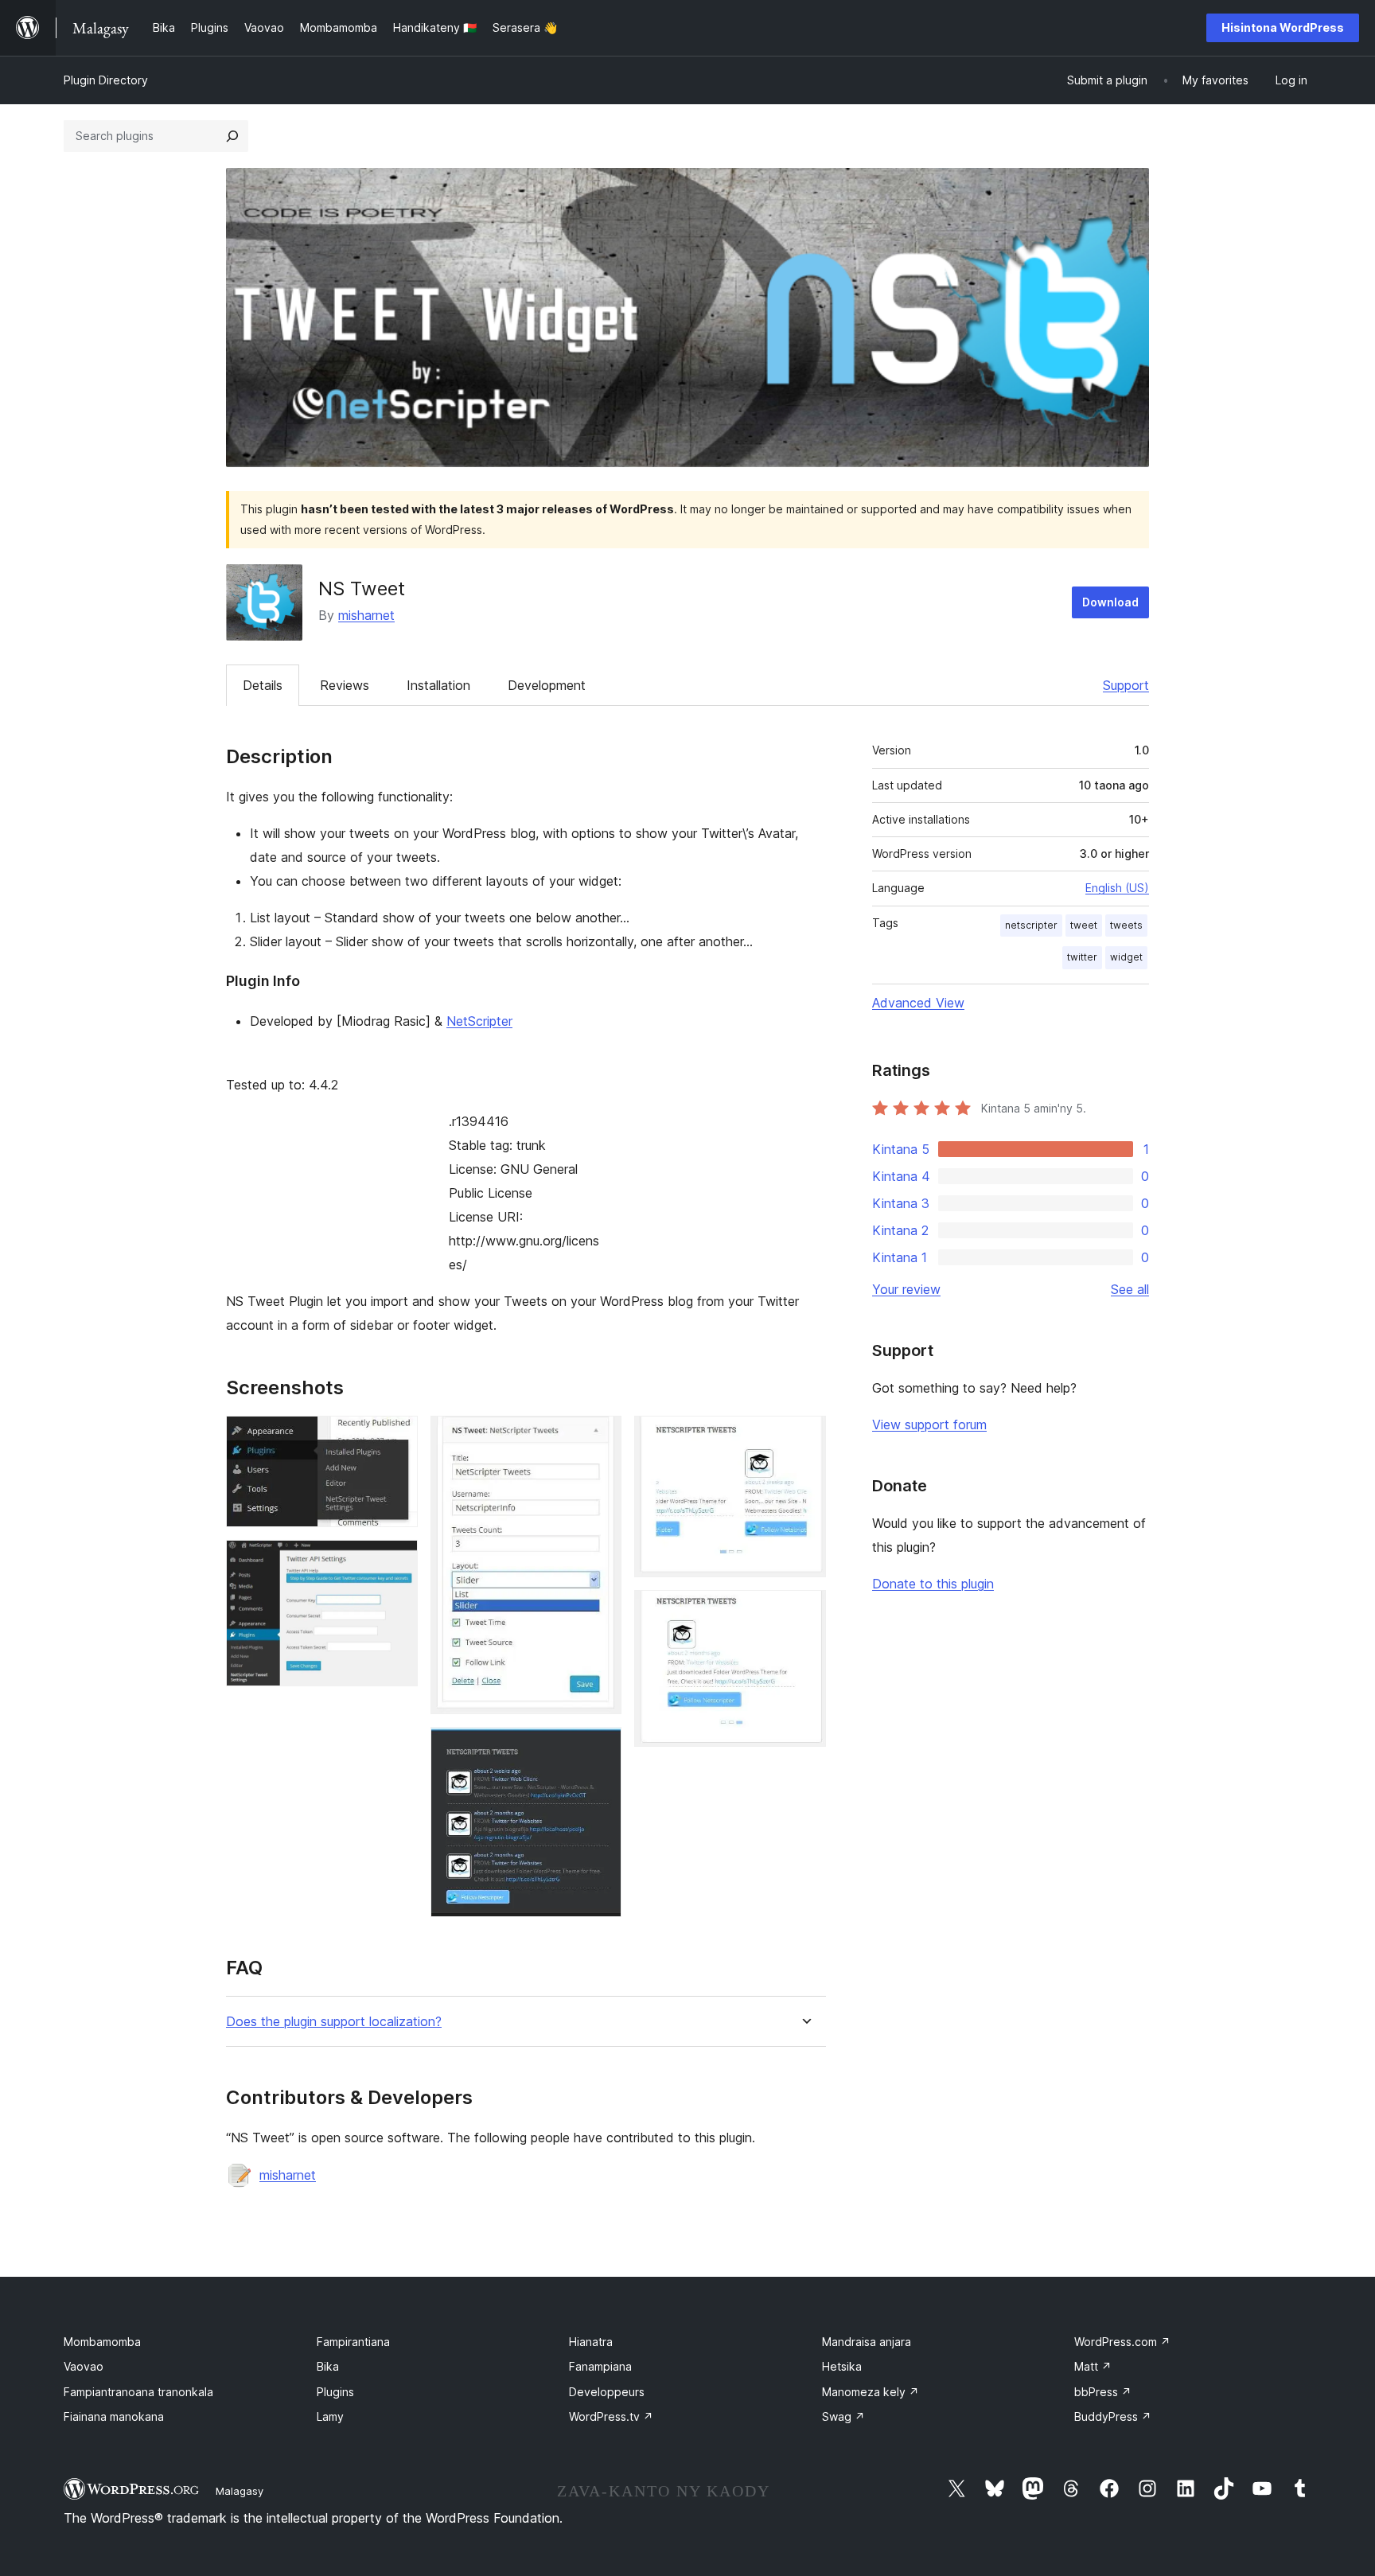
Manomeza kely (871, 2392)
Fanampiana (600, 2366)
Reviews (345, 685)
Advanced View (918, 1003)
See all (1130, 1289)
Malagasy (240, 2491)
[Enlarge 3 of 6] (600, 1437)
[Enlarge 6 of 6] (804, 1611)
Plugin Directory (106, 80)
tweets (1126, 925)
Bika (328, 2366)
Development (547, 685)
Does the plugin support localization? (334, 2022)
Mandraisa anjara (867, 2342)
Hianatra (591, 2342)
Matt (1093, 2366)
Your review (906, 1289)
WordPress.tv (611, 2416)
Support (1126, 685)
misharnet (366, 615)
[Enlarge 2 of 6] (396, 1561)
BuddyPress (1113, 2416)
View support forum (929, 1424)
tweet (1084, 925)
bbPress (1103, 2392)
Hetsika (842, 2366)
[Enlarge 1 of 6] (396, 1437)
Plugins (335, 2392)
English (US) (1117, 888)
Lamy (330, 2416)
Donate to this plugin (933, 1584)
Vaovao (84, 2366)
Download (1110, 602)
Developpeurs (607, 2392)
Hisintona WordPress (1283, 27)
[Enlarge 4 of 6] (600, 1748)
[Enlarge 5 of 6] (804, 1437)
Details (263, 685)
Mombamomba (102, 2342)
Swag (843, 2416)
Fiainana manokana (114, 2416)
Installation (438, 685)
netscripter (1031, 925)
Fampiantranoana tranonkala (138, 2392)
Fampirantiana (353, 2342)
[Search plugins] (232, 136)
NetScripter (479, 1021)
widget (1126, 957)
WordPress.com (1122, 2342)
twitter (1082, 957)
